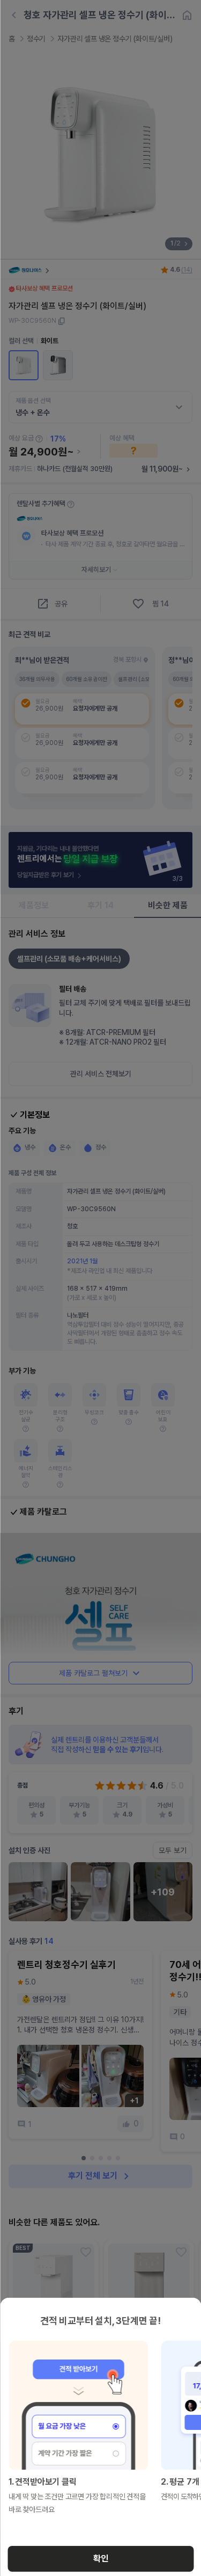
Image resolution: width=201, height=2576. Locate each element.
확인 (101, 2559)
